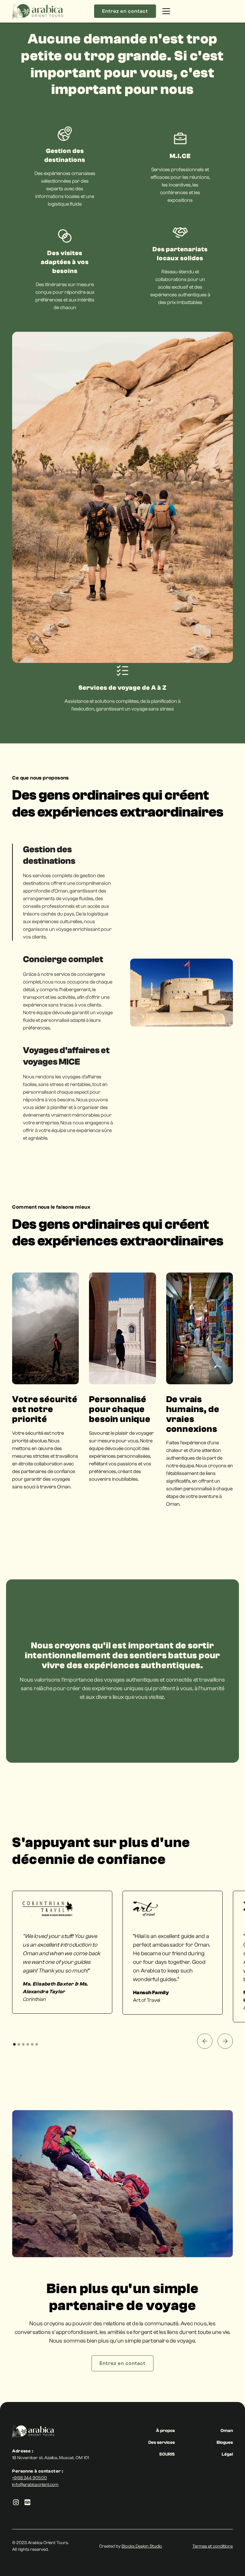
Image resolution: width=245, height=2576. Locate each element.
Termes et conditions (213, 2546)
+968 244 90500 (29, 2478)
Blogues (225, 2443)
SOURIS (167, 2454)
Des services (162, 2443)
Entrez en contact (125, 11)
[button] (196, 11)
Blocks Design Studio (142, 2546)
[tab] (63, 892)
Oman (227, 2431)
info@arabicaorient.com (35, 2485)
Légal (227, 2454)
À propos (165, 2431)
